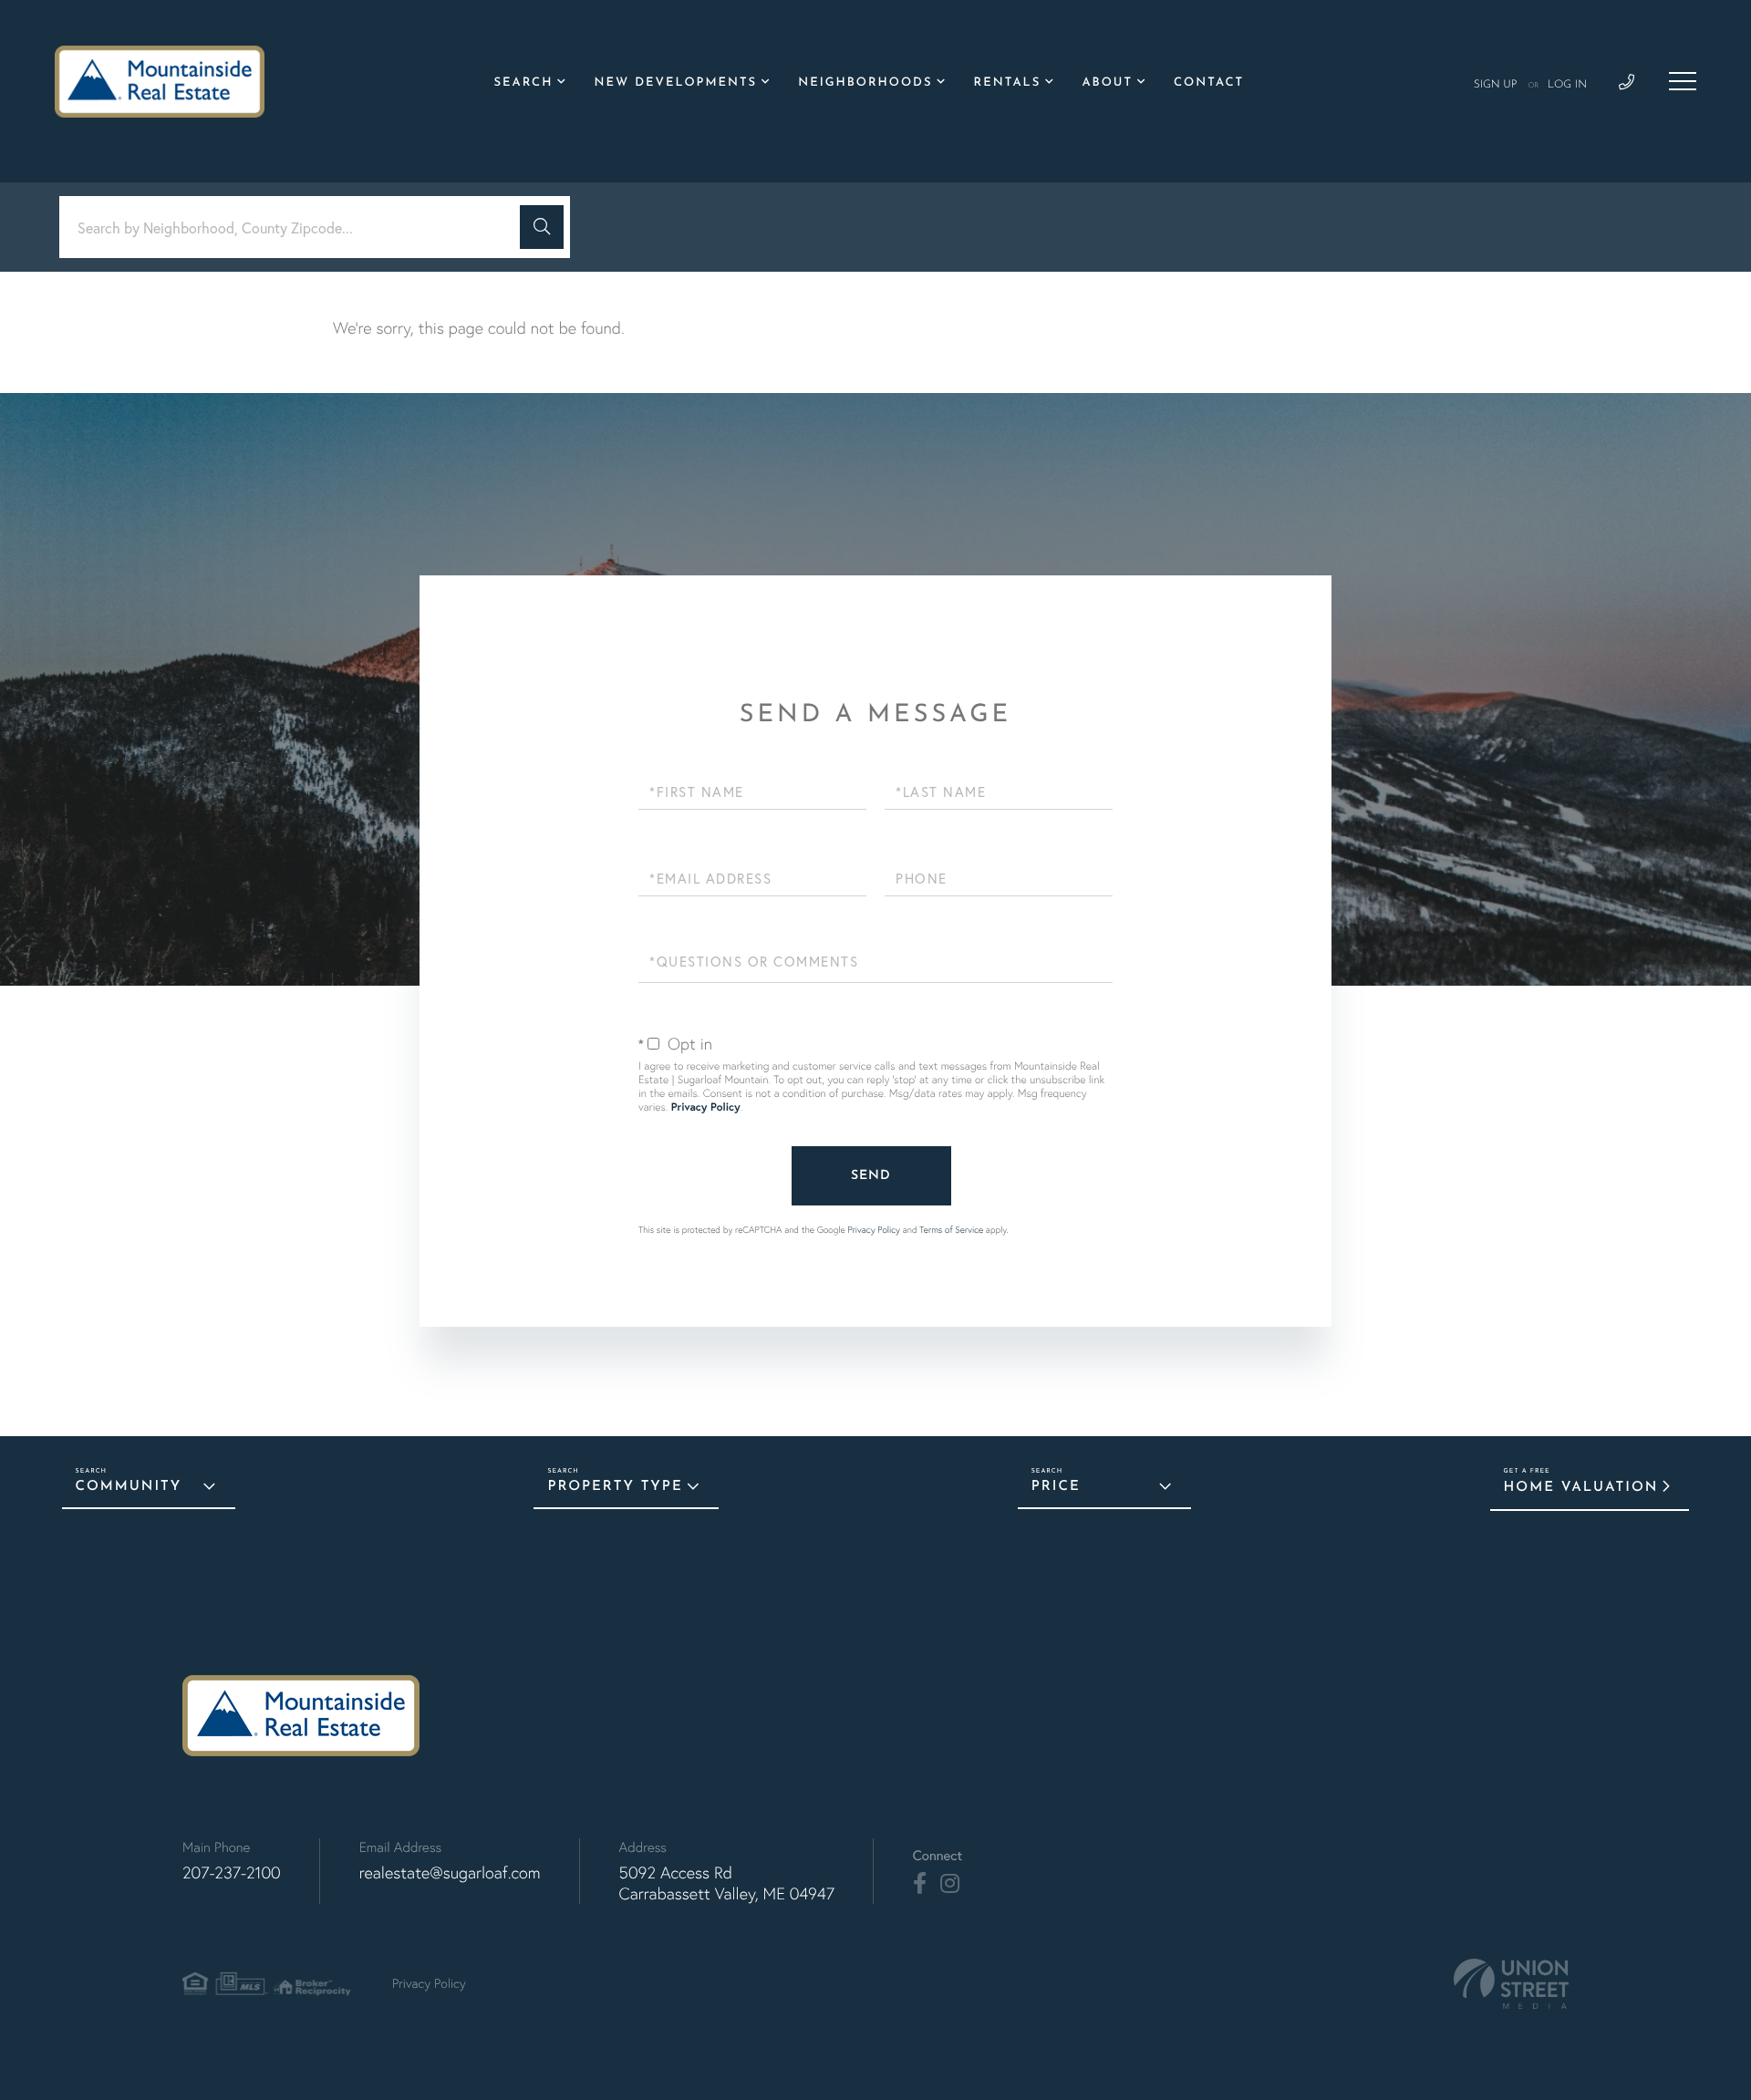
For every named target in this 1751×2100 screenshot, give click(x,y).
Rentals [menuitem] (1008, 83)
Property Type (615, 1487)
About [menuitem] (1107, 83)
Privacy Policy (706, 1107)
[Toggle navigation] (1683, 81)
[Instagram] (950, 1884)
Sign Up (1496, 85)
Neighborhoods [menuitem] (865, 83)
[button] (542, 227)
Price (1056, 1487)
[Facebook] (920, 1884)
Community (129, 1487)
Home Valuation (1581, 1488)
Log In (1567, 85)
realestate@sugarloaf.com (450, 1872)
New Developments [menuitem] (675, 83)
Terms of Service (951, 1230)
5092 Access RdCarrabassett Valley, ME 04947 (727, 1883)
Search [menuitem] (524, 83)
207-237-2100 (232, 1872)
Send (871, 1176)
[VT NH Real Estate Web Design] (1511, 1984)
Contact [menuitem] (1209, 83)
